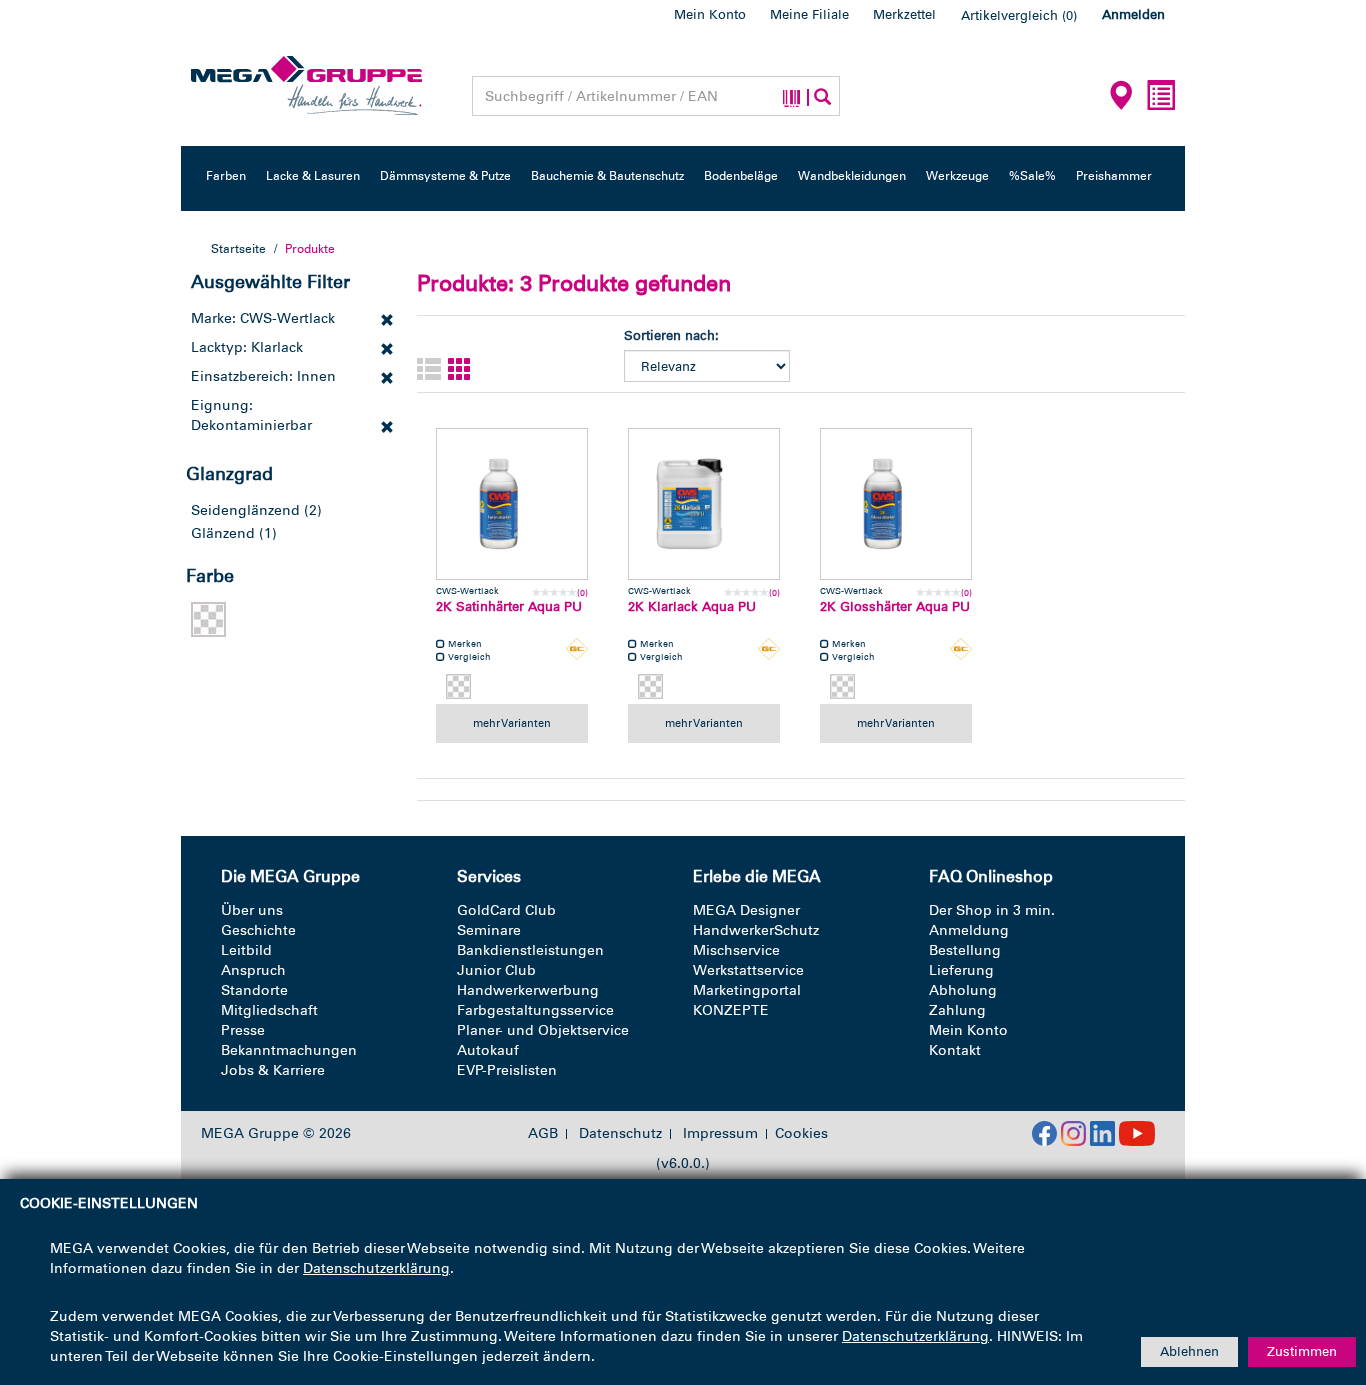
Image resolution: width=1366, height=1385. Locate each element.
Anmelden (1133, 14)
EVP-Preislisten (507, 1070)
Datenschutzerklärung (376, 1268)
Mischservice (736, 950)
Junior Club (496, 970)
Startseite (238, 249)
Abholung (963, 990)
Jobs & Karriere (273, 1070)
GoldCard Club (506, 910)
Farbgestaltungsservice (535, 1010)
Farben (226, 176)
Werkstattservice (748, 970)
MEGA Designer (746, 910)
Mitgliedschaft (269, 1010)
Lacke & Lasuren (313, 176)
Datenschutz (620, 1134)
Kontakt (955, 1050)
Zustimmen (1302, 1351)
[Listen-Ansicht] (429, 370)
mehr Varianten (512, 723)
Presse (243, 1030)
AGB (543, 1134)
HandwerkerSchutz (756, 930)
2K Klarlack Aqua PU (692, 606)
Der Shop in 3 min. (992, 910)
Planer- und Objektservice (543, 1030)
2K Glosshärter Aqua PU (895, 606)
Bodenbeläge (741, 176)
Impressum (720, 1134)
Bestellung (965, 950)
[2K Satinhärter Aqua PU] (512, 504)
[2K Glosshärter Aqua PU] (896, 504)
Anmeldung (969, 930)
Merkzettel (904, 14)
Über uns (252, 910)
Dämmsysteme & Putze (445, 176)
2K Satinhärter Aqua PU (509, 606)
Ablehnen (1189, 1351)
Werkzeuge (957, 176)
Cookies (801, 1133)
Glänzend (223, 533)
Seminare (489, 930)
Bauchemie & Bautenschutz (607, 176)
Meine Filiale (809, 14)
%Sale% (1032, 176)
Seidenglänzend (245, 510)
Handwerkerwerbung (528, 990)
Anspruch (253, 970)
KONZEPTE (731, 1010)
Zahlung (957, 1010)
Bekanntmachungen (289, 1050)
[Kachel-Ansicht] (460, 370)
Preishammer (1114, 176)
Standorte (254, 990)
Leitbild (246, 950)
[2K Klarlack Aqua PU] (704, 504)
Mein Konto (710, 14)
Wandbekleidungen (852, 176)
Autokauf (488, 1050)
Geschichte (258, 930)
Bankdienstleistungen (530, 950)
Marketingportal (747, 990)
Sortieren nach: (671, 335)
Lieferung (961, 970)
